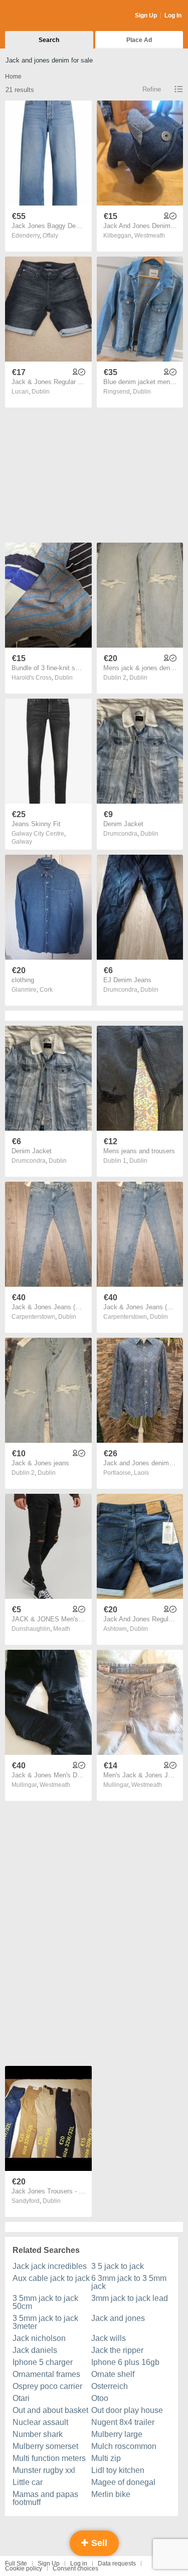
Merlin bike (111, 2494)
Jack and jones (118, 2318)
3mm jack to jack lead (130, 2298)
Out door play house (127, 2410)
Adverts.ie (44, 16)
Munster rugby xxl (44, 2470)
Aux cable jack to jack (51, 2278)
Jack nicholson (39, 2338)
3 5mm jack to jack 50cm (45, 2302)
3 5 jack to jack (118, 2266)
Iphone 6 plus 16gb (125, 2362)
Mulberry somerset (45, 2446)
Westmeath (150, 236)
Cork (46, 990)
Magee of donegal (123, 2482)
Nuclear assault (40, 2422)
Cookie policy (24, 2568)
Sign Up (146, 16)
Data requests (117, 2563)
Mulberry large (117, 2434)
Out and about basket (50, 2410)
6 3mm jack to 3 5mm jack (129, 2282)
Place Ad (139, 40)
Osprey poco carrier (47, 2386)
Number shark (38, 2434)
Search (49, 40)
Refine (152, 89)
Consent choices (75, 2568)
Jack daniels (35, 2350)
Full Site (16, 2563)
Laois (141, 1473)
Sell (98, 2543)
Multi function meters (49, 2458)
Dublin (41, 392)
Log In (173, 16)
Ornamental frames (46, 2374)
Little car (28, 2482)
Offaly (50, 236)
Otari (21, 2398)
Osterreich (110, 2386)
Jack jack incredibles (50, 2266)
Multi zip (106, 2458)
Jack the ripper (117, 2350)
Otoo (100, 2398)
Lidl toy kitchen (118, 2470)
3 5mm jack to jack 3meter (45, 2322)
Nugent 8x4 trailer (123, 2422)
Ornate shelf (113, 2374)
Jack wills (109, 2338)
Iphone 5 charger (43, 2362)
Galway (22, 842)
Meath (62, 1629)
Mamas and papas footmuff (45, 2498)
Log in (79, 2563)
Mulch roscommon (124, 2446)
